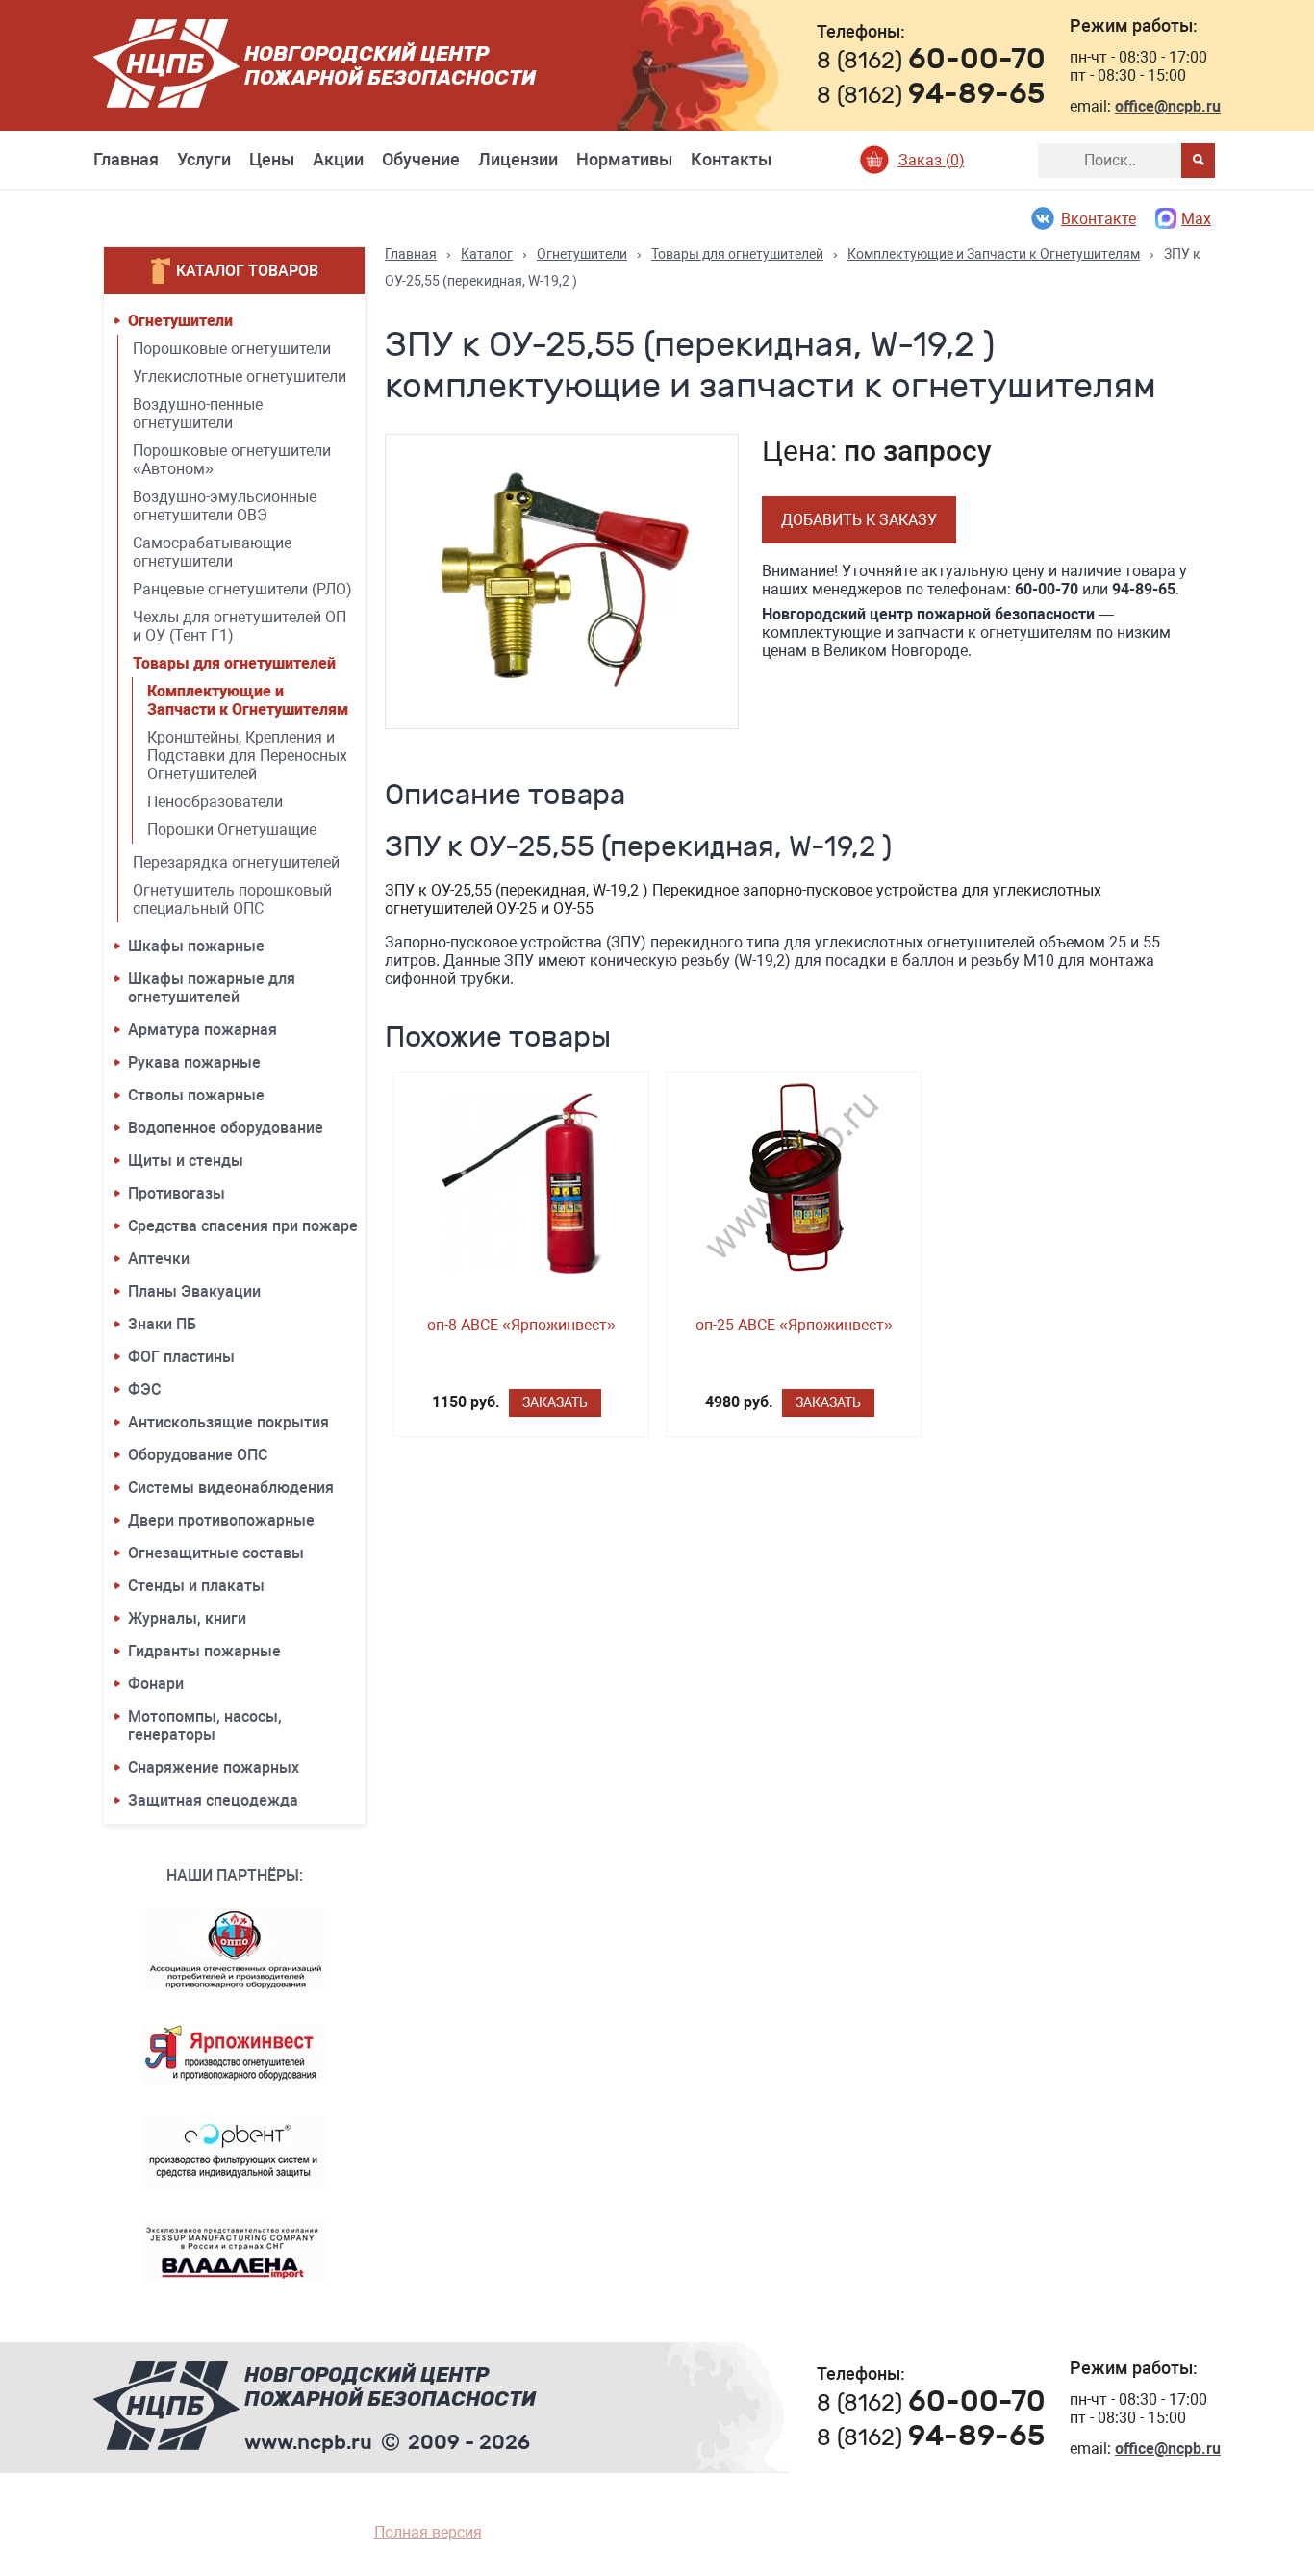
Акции (338, 159)
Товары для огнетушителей (234, 663)
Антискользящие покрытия (228, 1422)
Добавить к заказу (859, 520)
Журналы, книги (187, 1618)
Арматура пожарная (202, 1030)
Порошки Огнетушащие (232, 830)
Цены (272, 159)
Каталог (487, 254)
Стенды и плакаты (196, 1586)
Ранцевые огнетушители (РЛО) (242, 589)
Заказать (555, 1402)
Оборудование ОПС (198, 1455)
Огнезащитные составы (216, 1553)
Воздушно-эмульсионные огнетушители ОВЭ (225, 506)
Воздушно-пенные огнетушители (198, 414)
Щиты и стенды (186, 1161)
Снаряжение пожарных (214, 1768)
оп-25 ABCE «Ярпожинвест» (794, 1325)
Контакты (731, 159)
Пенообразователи (215, 802)
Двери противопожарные (221, 1520)
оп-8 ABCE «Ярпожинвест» (521, 1325)
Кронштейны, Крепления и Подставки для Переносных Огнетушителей (247, 756)
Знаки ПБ (162, 1324)
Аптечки (159, 1259)
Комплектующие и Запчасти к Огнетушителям (248, 700)
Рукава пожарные (194, 1062)
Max (1196, 219)
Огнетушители (180, 321)
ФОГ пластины (181, 1357)
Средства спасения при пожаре (243, 1226)
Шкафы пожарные (196, 946)
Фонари (156, 1684)
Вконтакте (1099, 219)
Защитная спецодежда (213, 1800)
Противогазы (177, 1193)
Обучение (421, 159)
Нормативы (624, 159)
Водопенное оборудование (226, 1128)
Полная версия (428, 2532)
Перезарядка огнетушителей (236, 862)
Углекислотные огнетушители (240, 377)
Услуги (204, 159)
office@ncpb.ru (1168, 106)
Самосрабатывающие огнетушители (212, 552)
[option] (562, 581)
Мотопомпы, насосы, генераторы (205, 1726)
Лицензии (518, 159)
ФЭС (144, 1389)
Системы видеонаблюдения (231, 1488)
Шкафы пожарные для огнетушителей (212, 988)
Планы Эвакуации (194, 1291)
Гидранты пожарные (204, 1651)
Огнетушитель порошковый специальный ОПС (232, 899)
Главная (126, 159)
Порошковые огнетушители (232, 349)
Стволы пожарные (196, 1095)
